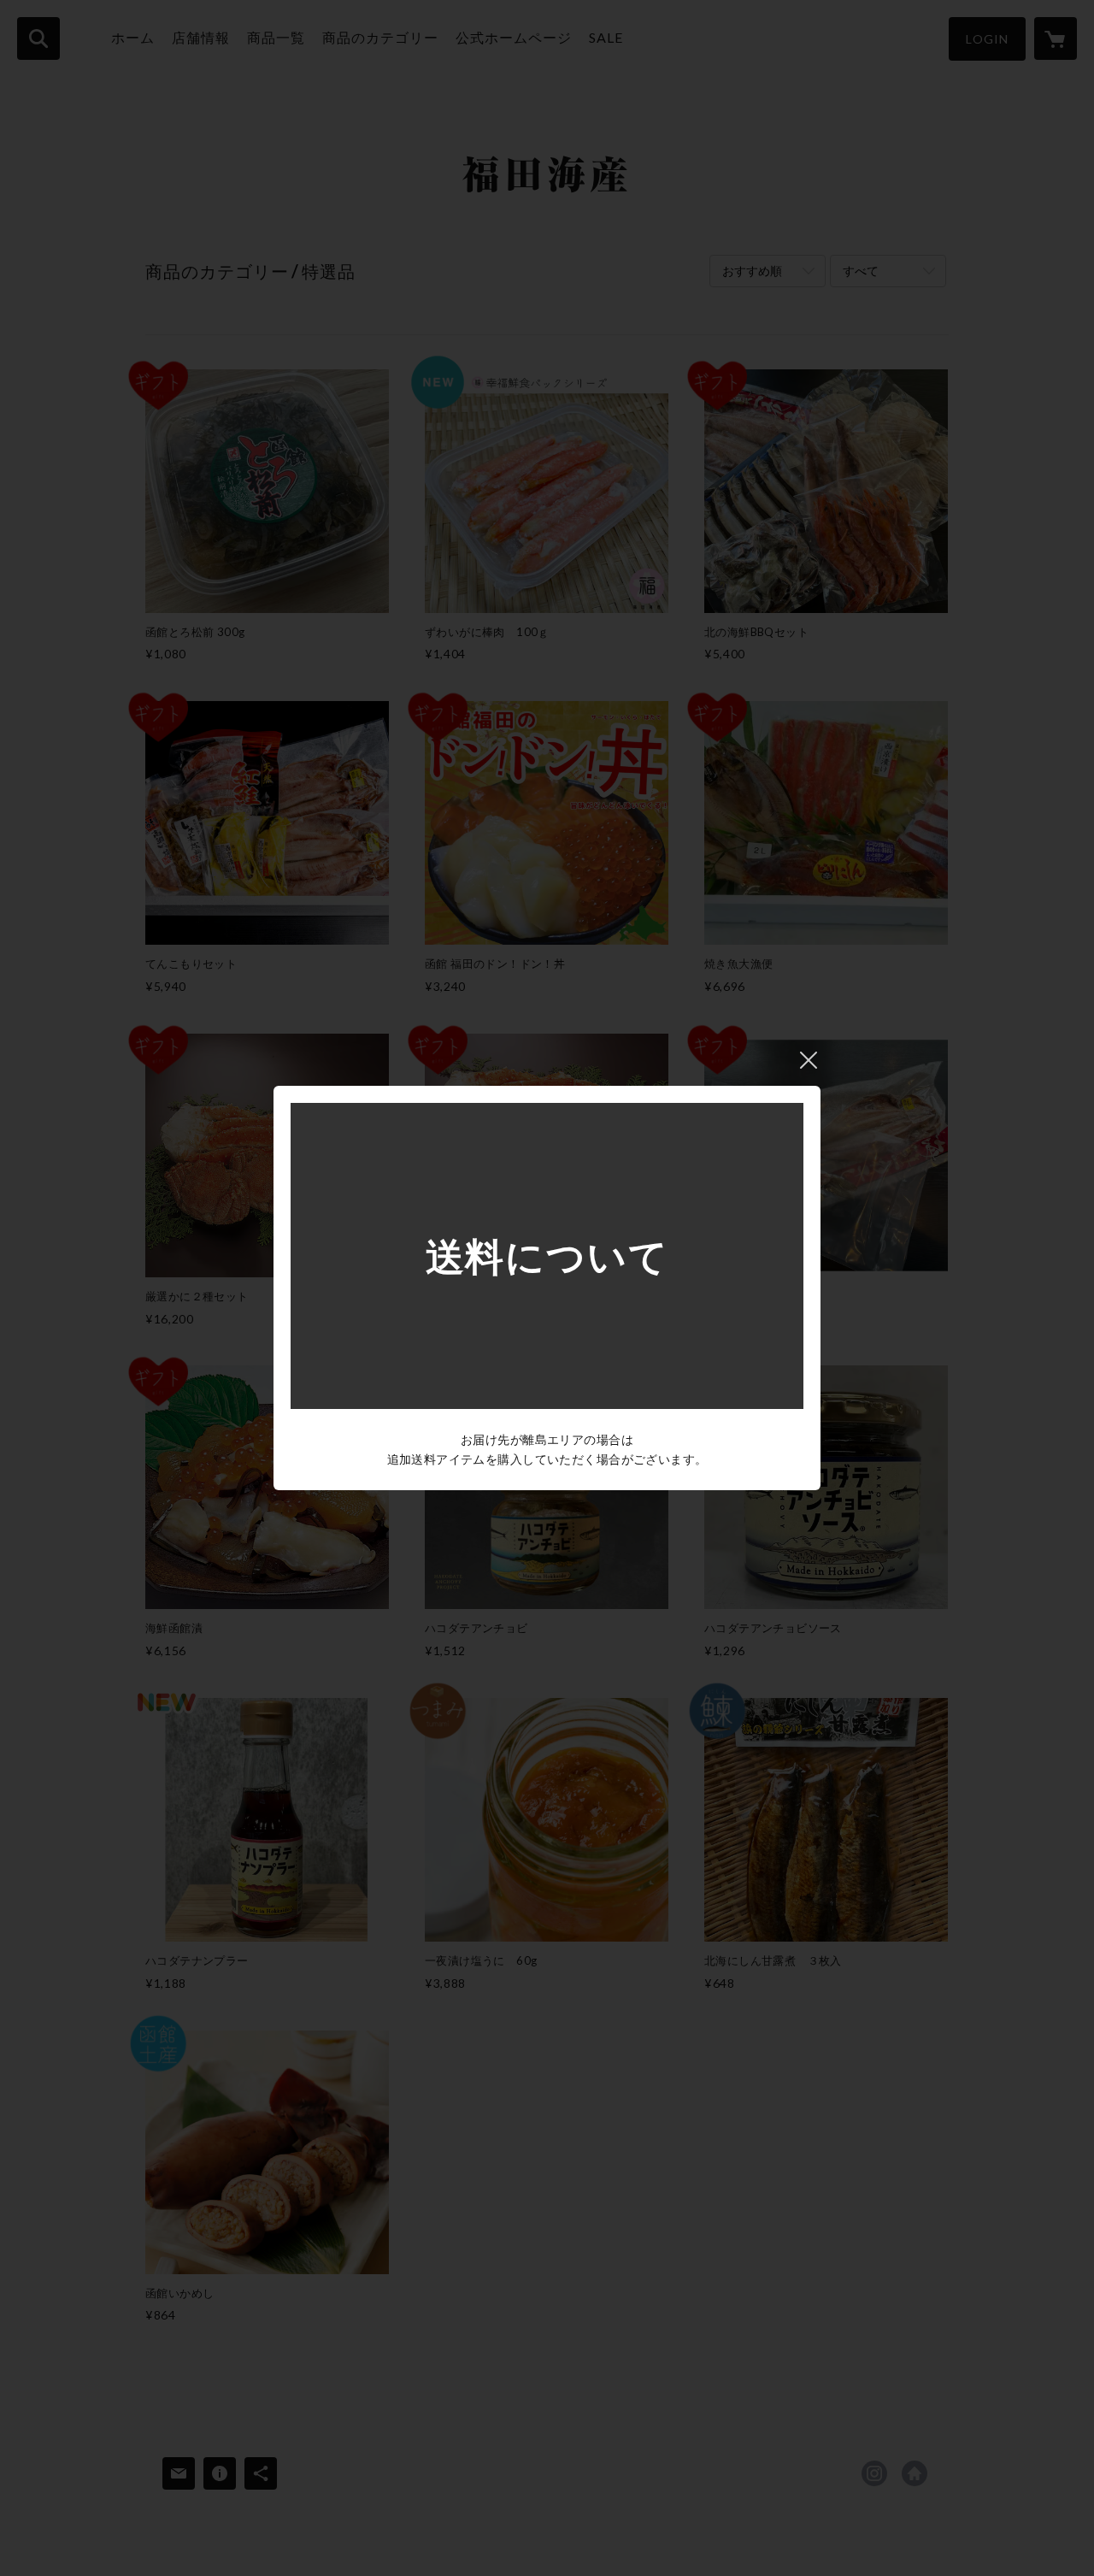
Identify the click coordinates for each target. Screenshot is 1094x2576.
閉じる (809, 1060)
